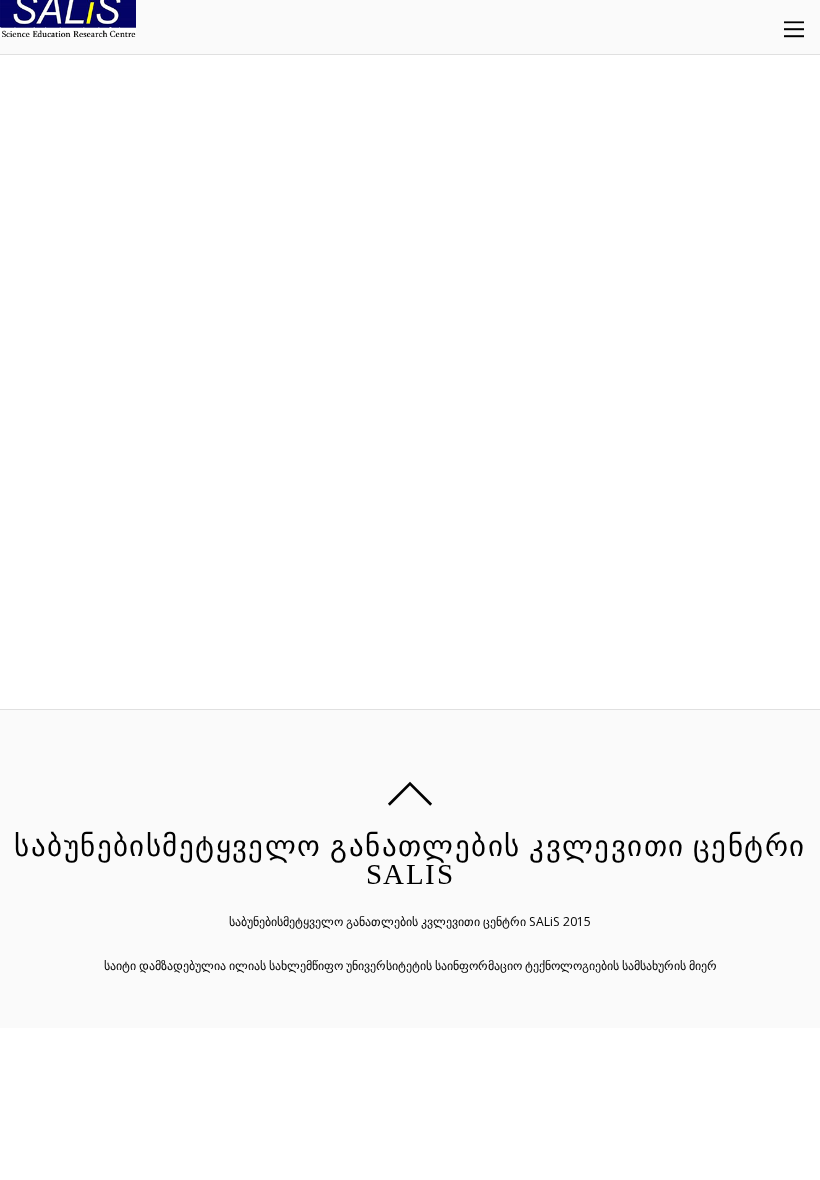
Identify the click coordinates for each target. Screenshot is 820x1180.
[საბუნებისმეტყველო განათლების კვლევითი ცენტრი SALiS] (68, 25)
